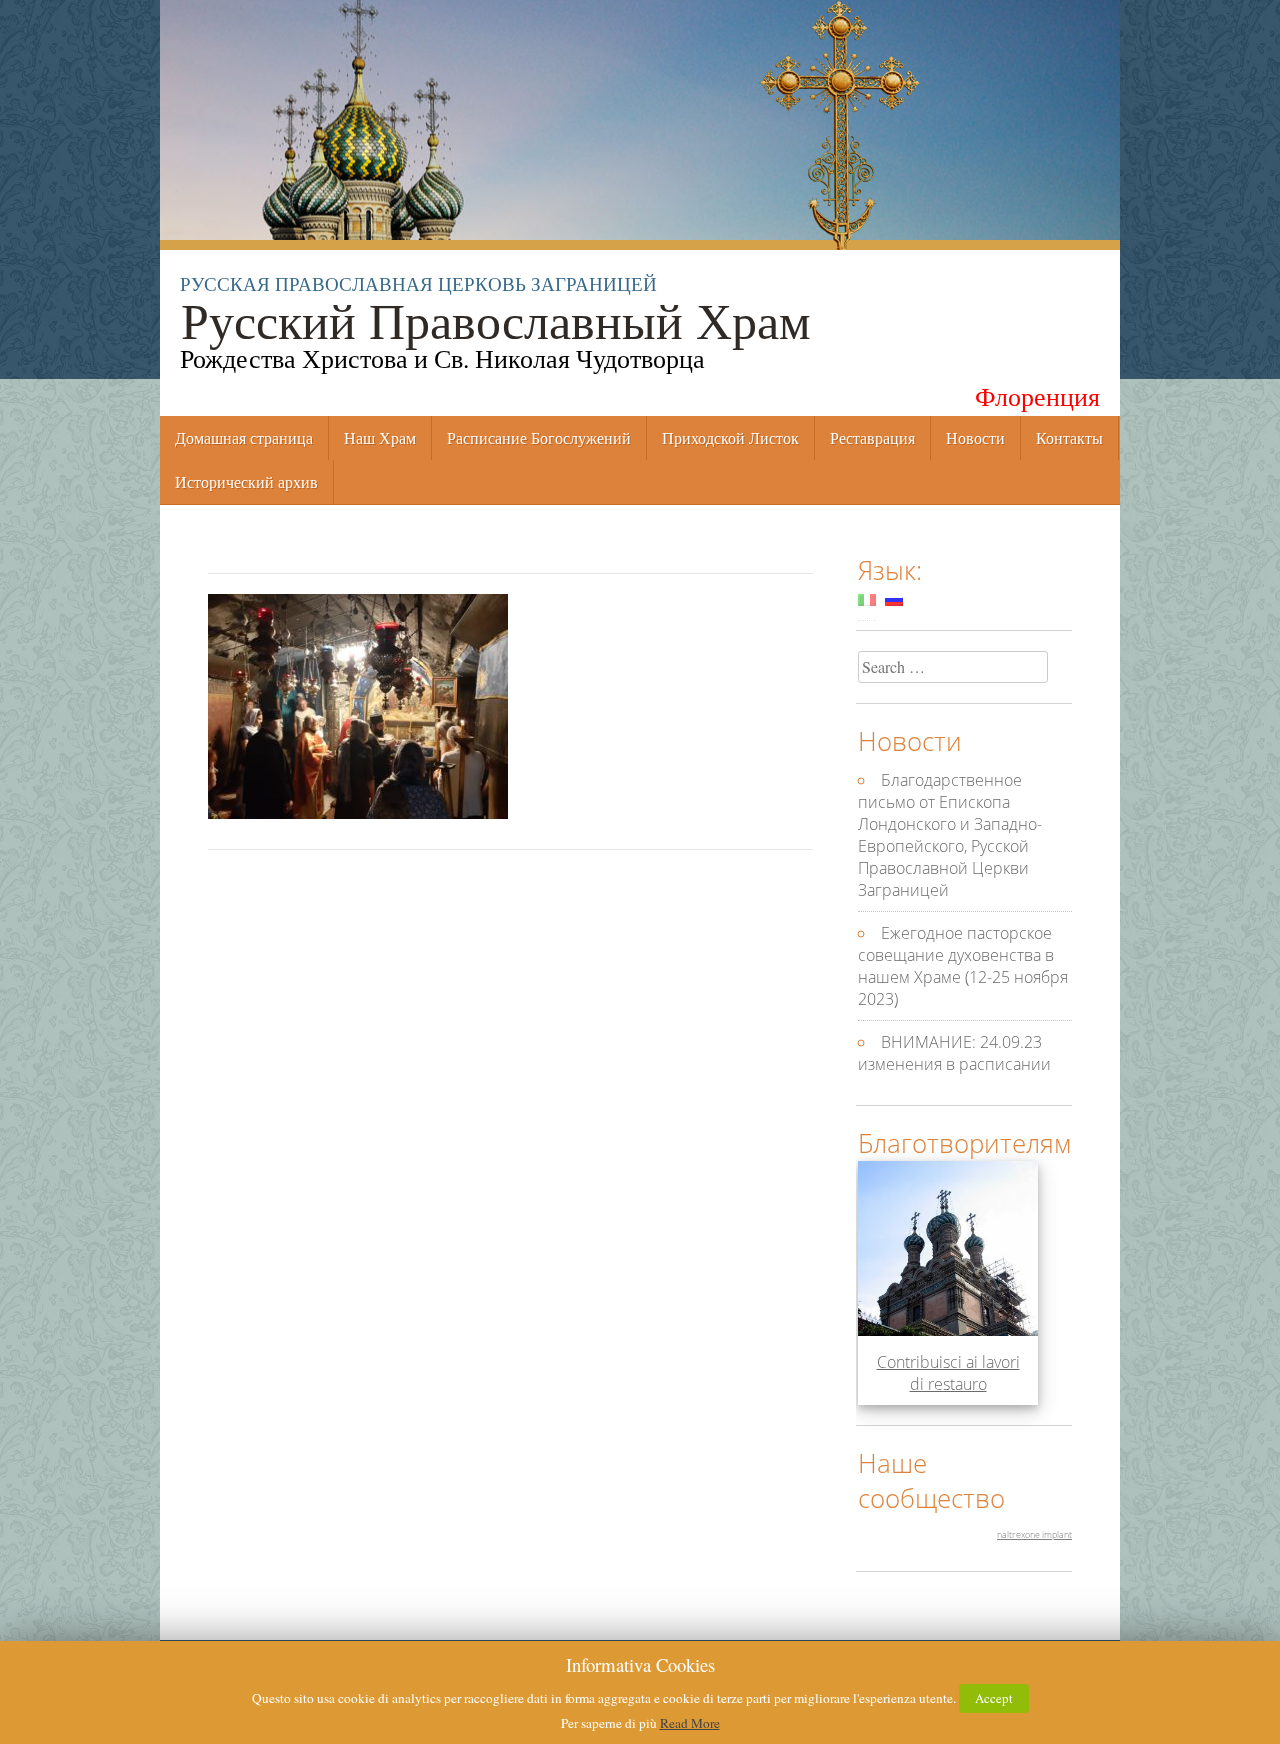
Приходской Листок (730, 437)
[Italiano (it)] (867, 599)
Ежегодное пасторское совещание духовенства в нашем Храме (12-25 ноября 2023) (963, 966)
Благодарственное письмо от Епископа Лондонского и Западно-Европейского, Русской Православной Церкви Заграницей (950, 835)
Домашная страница (244, 437)
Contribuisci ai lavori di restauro (948, 1373)
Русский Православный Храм (495, 318)
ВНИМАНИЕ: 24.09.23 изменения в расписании (954, 1053)
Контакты (1069, 437)
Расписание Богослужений (539, 437)
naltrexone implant (1034, 1534)
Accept (994, 1698)
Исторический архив (246, 481)
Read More (690, 1723)
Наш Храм (380, 437)
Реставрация (872, 437)
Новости (975, 437)
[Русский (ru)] (894, 599)
